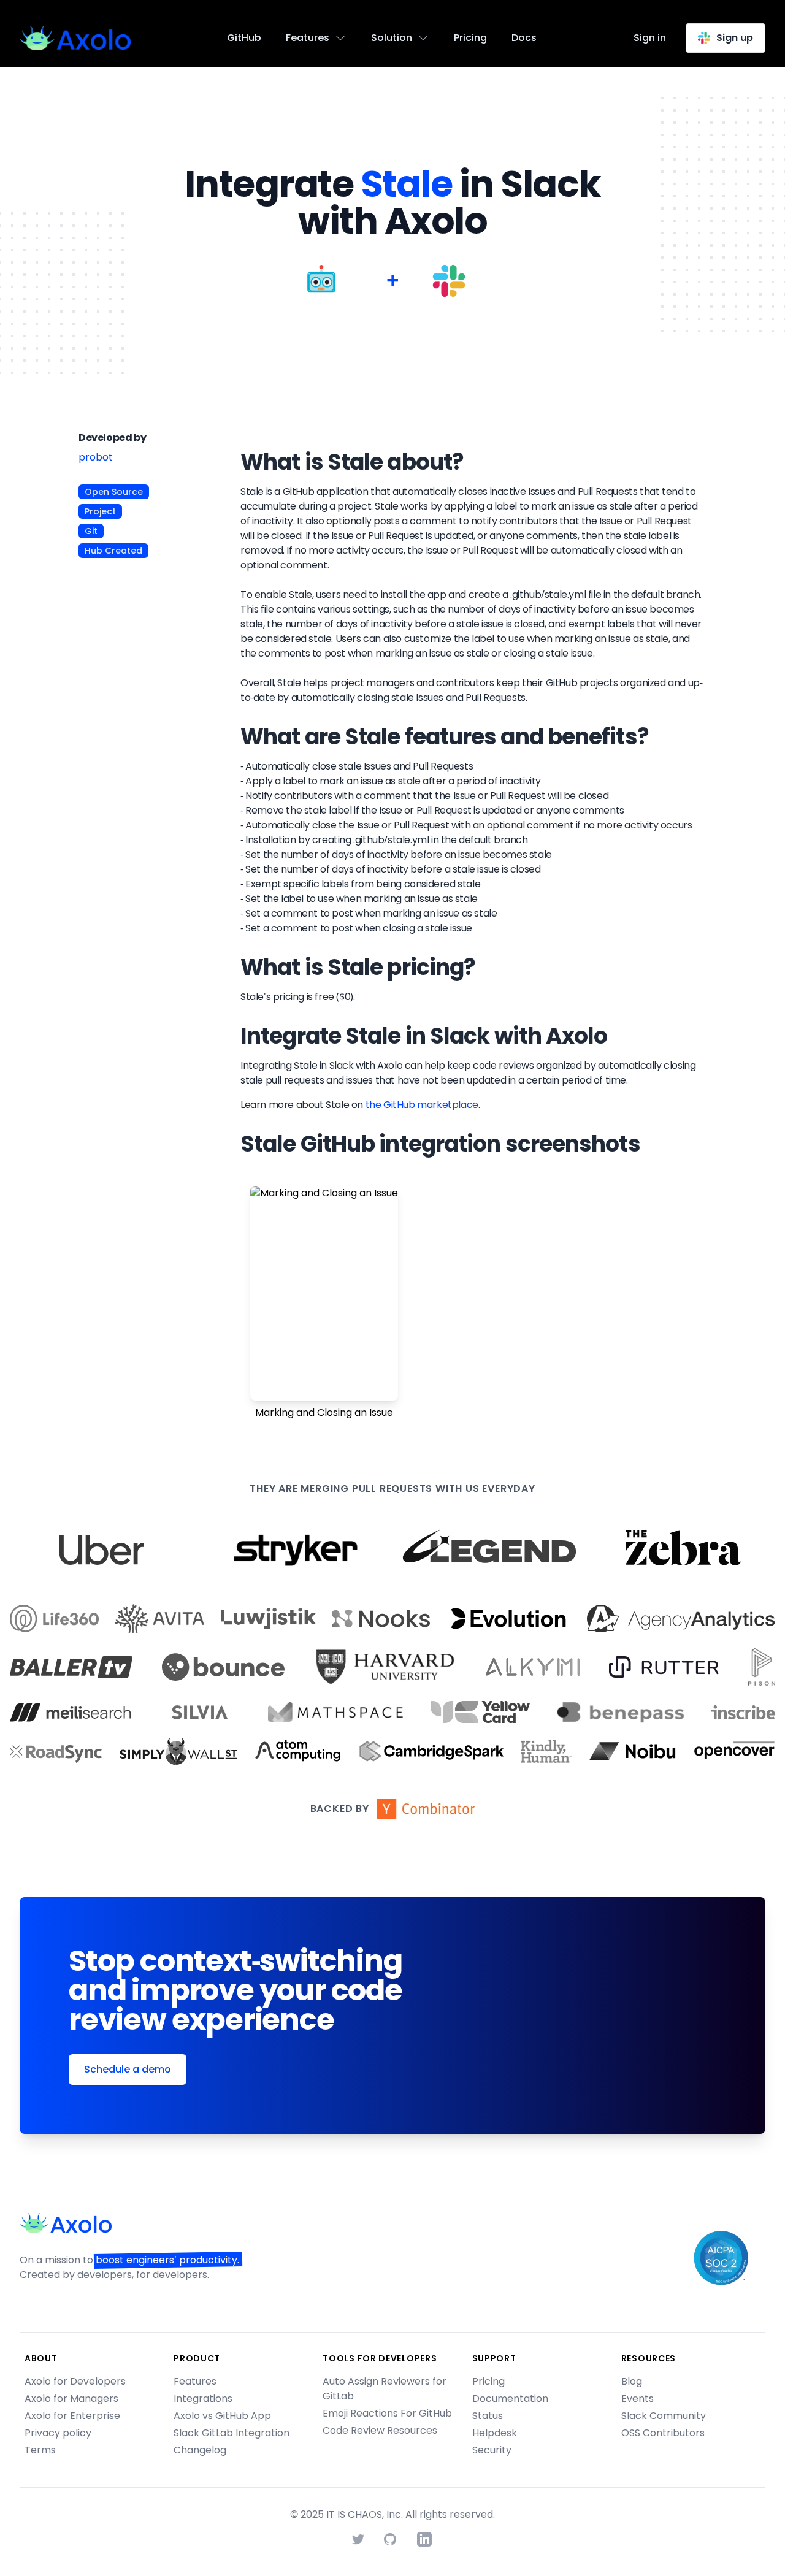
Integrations (203, 2398)
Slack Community (664, 2416)
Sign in (650, 38)
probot (96, 457)
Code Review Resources (380, 2430)
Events (638, 2398)
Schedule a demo (128, 2069)
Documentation (510, 2398)
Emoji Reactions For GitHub (387, 2413)
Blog (632, 2381)
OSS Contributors (663, 2433)
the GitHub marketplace (422, 1105)
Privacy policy (58, 2433)
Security (492, 2450)
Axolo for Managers (71, 2398)
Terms (40, 2450)
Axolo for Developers (75, 2381)
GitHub (244, 38)
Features (195, 2381)
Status (488, 2416)
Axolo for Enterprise (72, 2416)
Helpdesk (495, 2433)
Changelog (200, 2450)
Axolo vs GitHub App (222, 2416)
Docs (524, 38)
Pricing (470, 38)
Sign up (735, 38)
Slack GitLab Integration (232, 2433)
